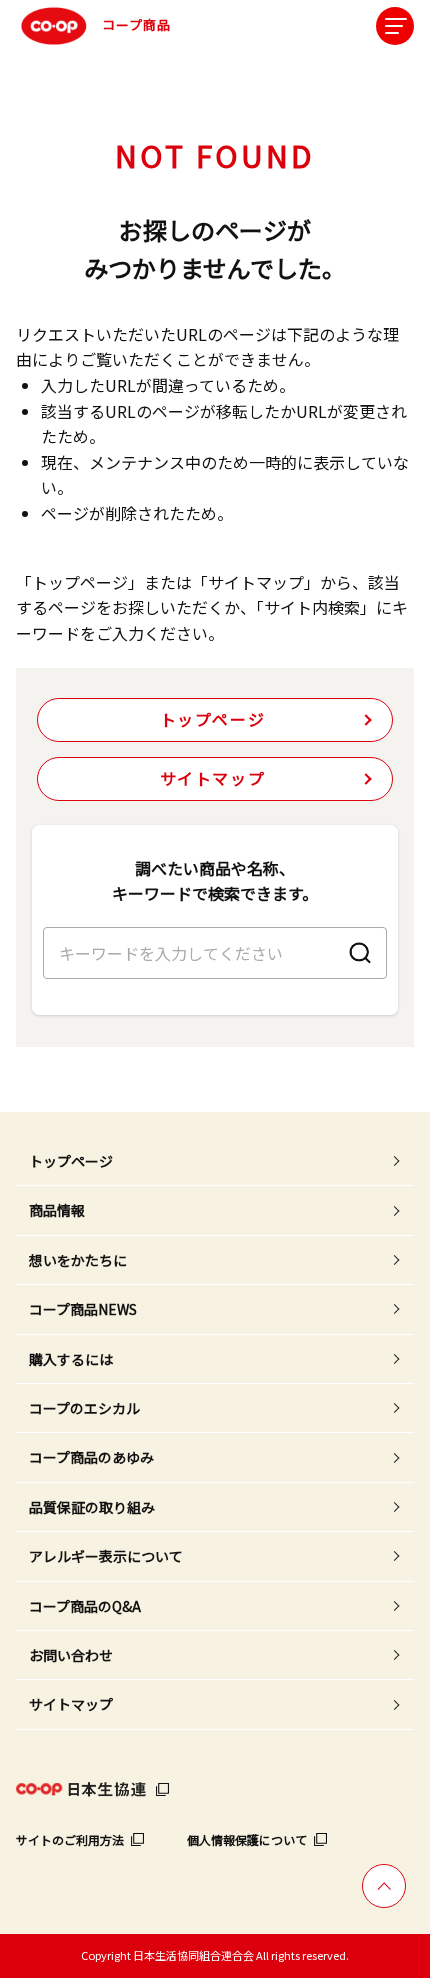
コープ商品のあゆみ (91, 1457)
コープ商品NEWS (83, 1309)
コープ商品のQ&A (85, 1606)
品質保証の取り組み (92, 1507)
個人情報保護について (247, 1839)
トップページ (213, 719)
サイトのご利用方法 (70, 1839)
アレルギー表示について (106, 1556)
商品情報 (57, 1210)
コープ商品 (136, 24)
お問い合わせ (71, 1655)
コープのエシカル (84, 1408)
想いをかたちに (78, 1260)
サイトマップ (213, 778)
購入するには (71, 1359)
